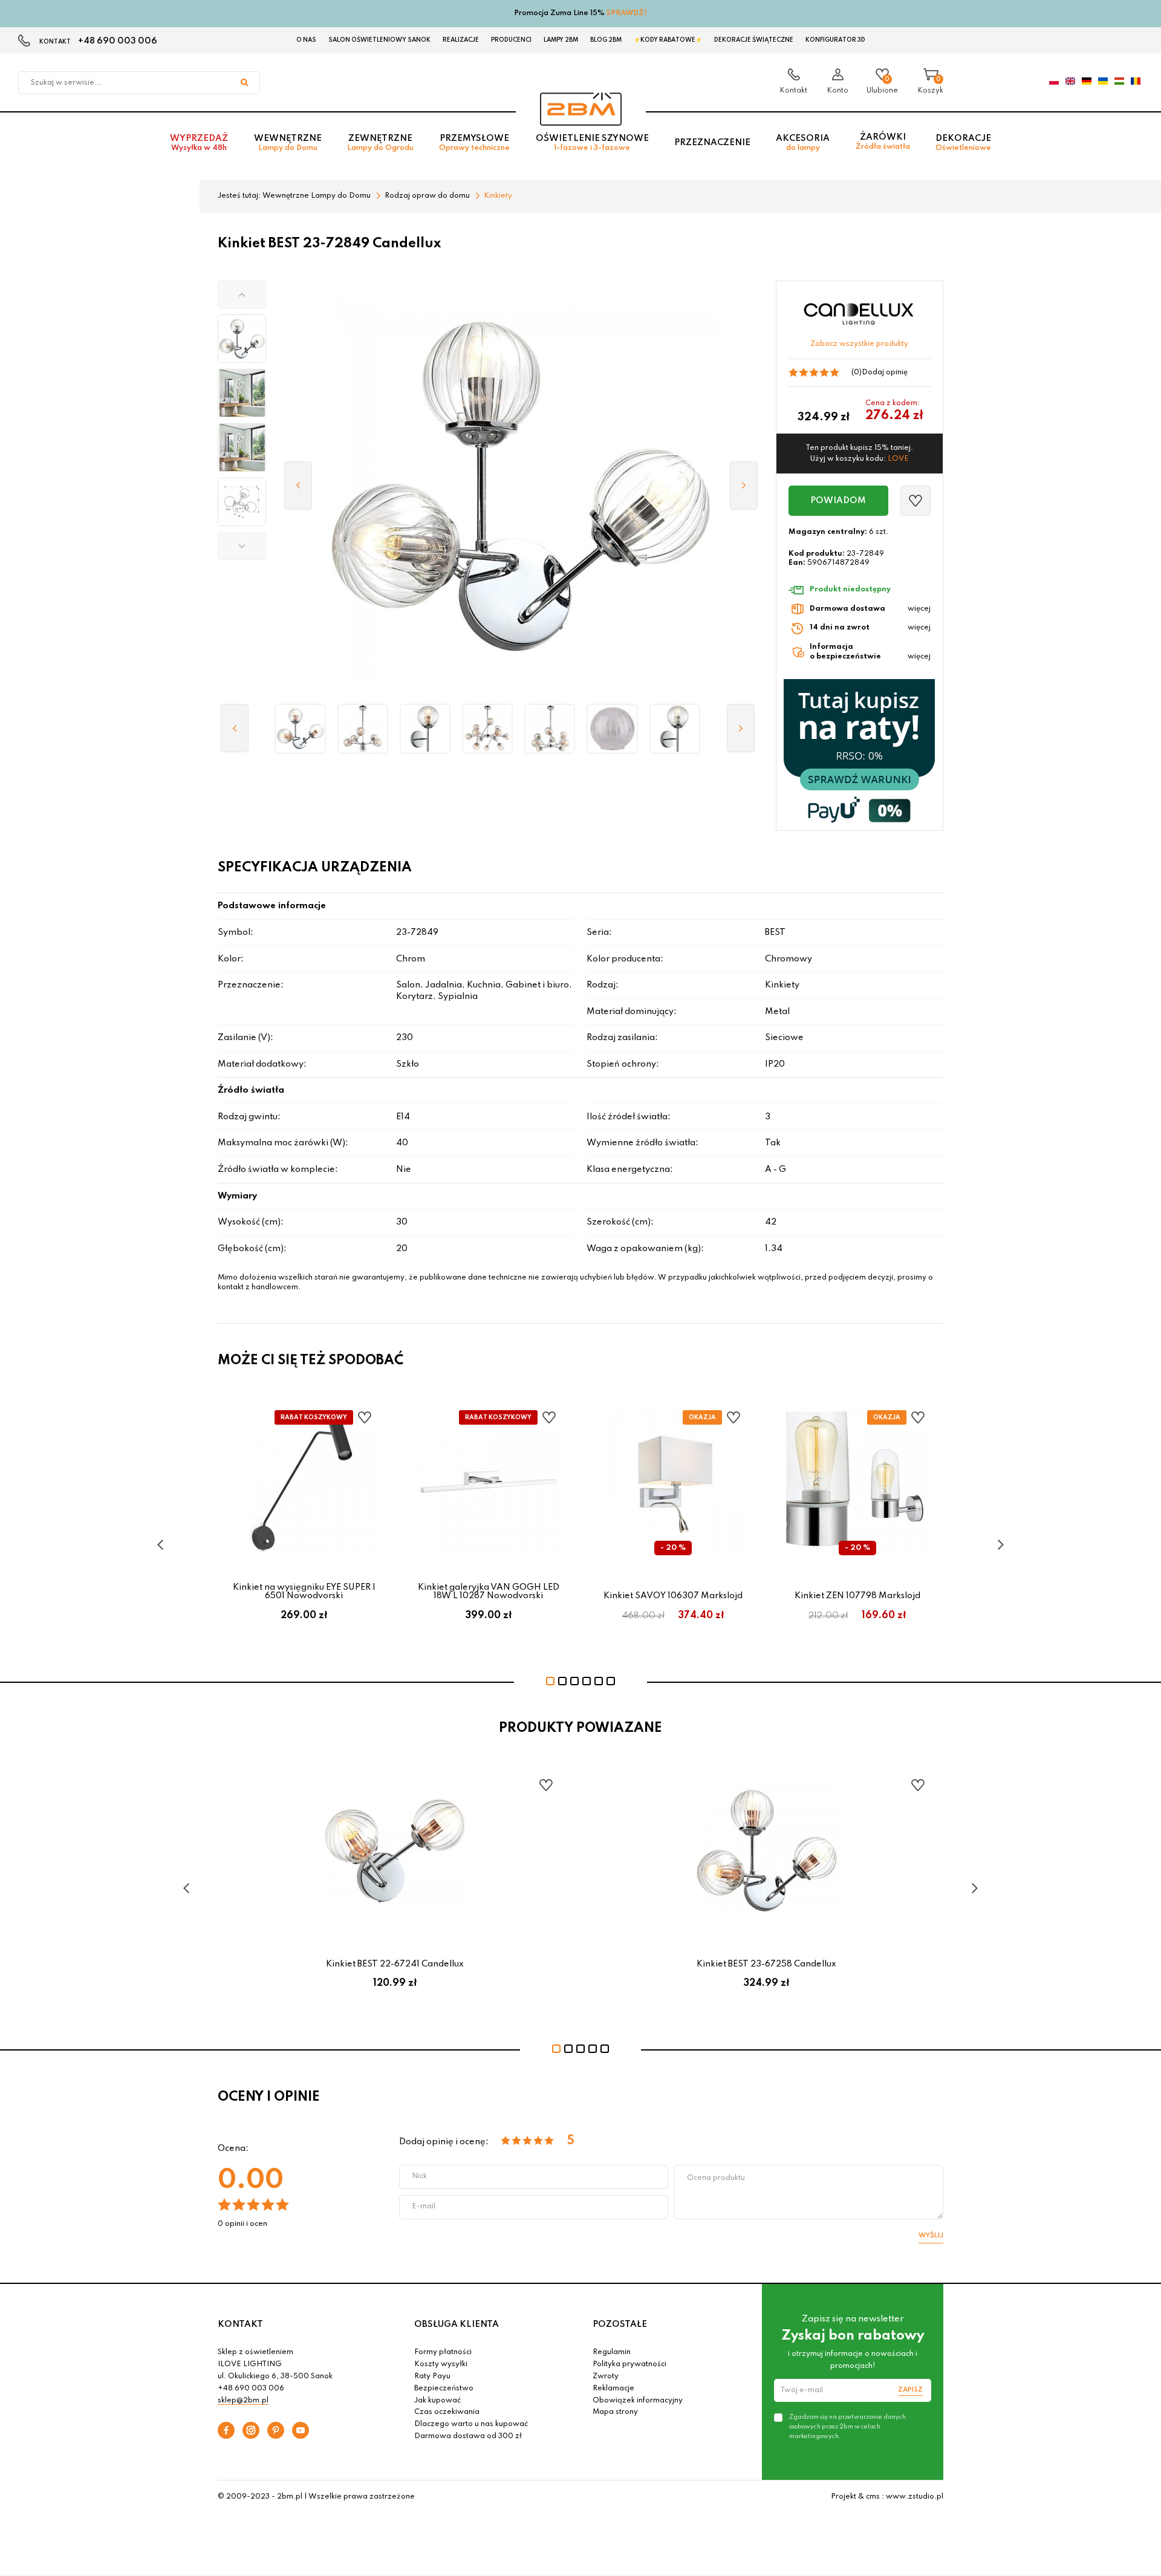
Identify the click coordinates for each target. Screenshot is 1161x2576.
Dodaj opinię (885, 372)
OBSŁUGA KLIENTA (457, 2324)
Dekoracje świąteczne (754, 40)
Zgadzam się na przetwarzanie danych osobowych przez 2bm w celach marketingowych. (847, 2427)
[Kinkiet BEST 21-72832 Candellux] (675, 729)
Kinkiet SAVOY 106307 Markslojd (673, 1596)
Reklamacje (613, 2389)
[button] (242, 294)
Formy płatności (443, 2352)
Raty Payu (432, 2376)
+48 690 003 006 (118, 41)
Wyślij (931, 2236)
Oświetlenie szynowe (592, 143)
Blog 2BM (606, 40)
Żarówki (883, 142)
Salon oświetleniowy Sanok (379, 40)
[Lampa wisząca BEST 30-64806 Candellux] (488, 729)
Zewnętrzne (380, 143)
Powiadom (838, 501)
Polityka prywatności (629, 2364)
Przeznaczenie (712, 143)
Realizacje (461, 40)
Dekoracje (963, 143)
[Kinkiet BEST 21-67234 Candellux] (425, 729)
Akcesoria (803, 143)
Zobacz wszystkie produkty (859, 344)
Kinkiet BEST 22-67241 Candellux (395, 1964)
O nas (306, 40)
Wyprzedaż (199, 143)
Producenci (511, 40)
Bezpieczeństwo (444, 2389)
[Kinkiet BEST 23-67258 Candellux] (300, 729)
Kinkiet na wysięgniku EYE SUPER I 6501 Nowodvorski (304, 1592)
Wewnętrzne (288, 143)
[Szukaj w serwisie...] (244, 83)
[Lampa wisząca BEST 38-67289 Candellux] (550, 729)
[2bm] (581, 109)
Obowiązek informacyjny (638, 2401)
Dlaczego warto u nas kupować (471, 2424)
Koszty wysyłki (441, 2364)
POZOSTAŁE (620, 2324)
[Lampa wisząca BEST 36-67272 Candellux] (363, 729)
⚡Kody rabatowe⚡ (668, 40)
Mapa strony (615, 2412)
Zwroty (606, 2376)
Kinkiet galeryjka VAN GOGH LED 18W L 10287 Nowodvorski (489, 1592)
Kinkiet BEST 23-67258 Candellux (766, 1964)
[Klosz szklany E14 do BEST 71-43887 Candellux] (612, 729)
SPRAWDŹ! (627, 13)
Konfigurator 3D (835, 40)
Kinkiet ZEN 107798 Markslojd (857, 1596)
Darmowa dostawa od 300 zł (468, 2436)
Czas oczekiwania (447, 2412)
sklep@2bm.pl (243, 2401)
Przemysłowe (474, 143)
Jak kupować (437, 2401)
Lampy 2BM (561, 40)
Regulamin (612, 2352)
